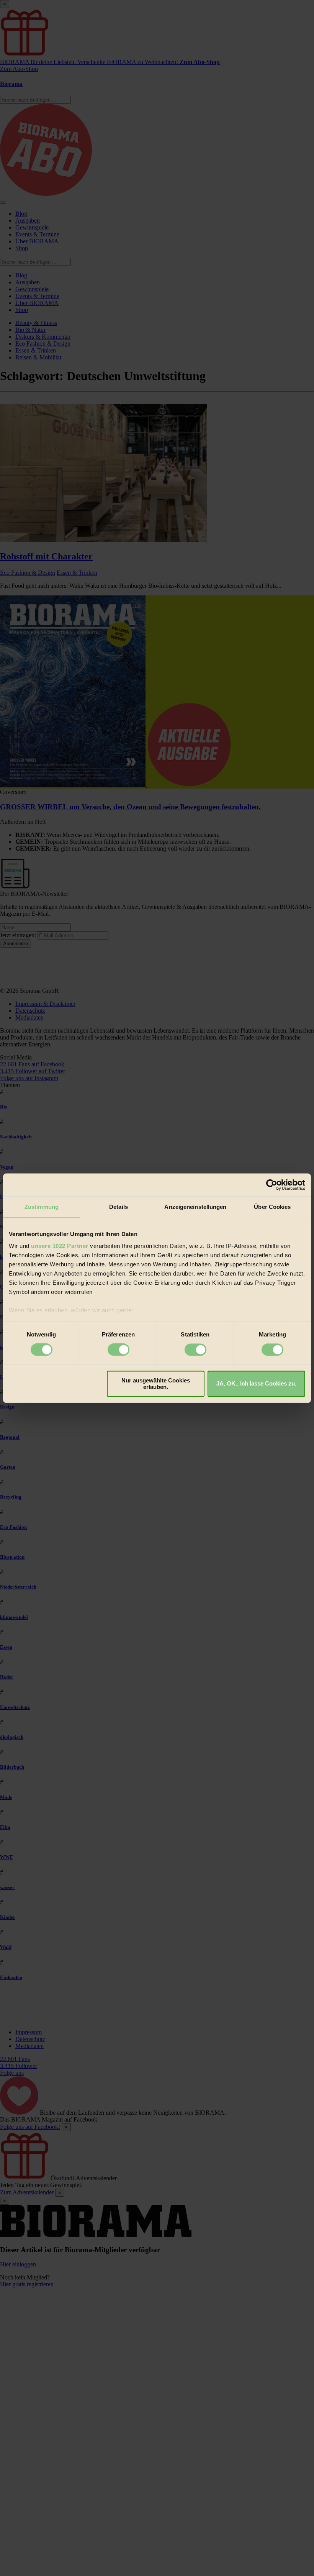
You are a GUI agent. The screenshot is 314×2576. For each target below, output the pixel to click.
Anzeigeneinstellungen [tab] (195, 1207)
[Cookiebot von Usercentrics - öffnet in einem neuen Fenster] (272, 1185)
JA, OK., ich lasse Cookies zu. (256, 1384)
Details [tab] (119, 1207)
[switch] (119, 1350)
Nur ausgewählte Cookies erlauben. (156, 1384)
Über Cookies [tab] (272, 1207)
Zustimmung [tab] (42, 1207)
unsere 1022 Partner (60, 1246)
